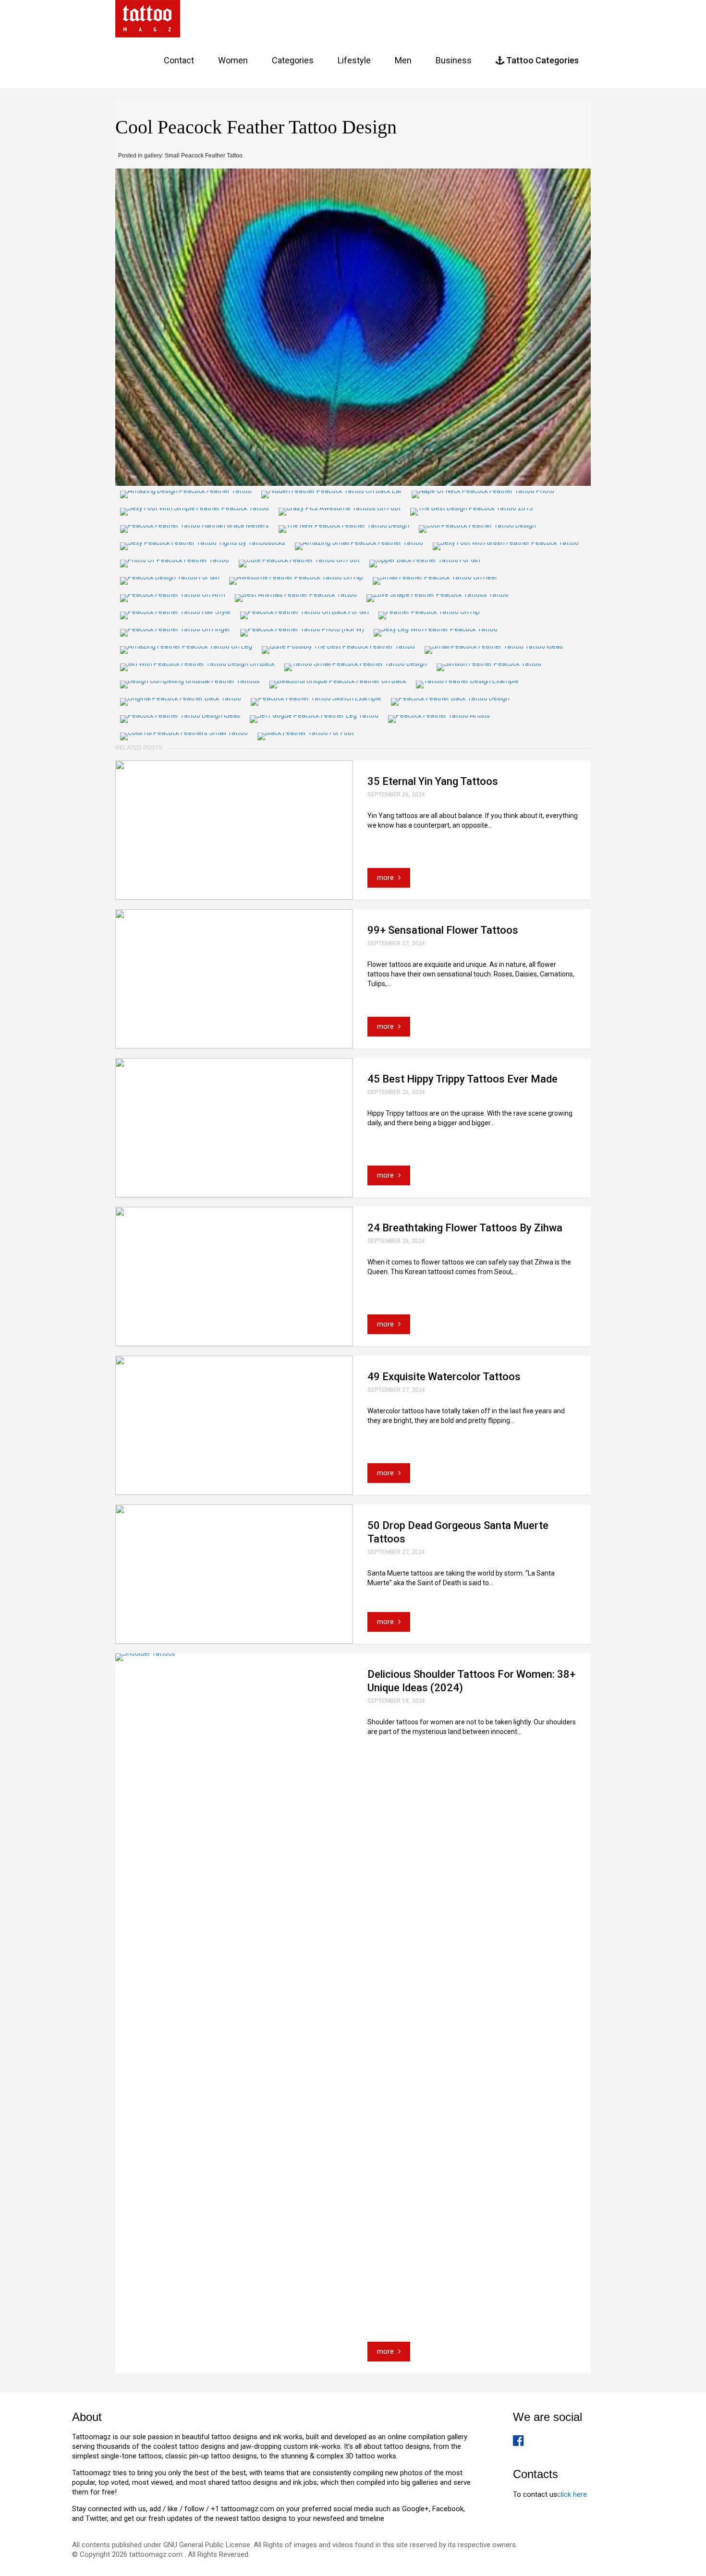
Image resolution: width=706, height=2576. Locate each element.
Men (403, 60)
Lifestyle (354, 60)
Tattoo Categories (542, 60)
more (386, 878)
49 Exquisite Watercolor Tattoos (444, 1377)
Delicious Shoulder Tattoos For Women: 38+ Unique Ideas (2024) (471, 1681)
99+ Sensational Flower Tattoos (443, 930)
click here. (573, 2494)
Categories (293, 60)
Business (454, 60)
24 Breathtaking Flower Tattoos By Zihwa (465, 1228)
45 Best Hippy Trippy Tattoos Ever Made (463, 1079)
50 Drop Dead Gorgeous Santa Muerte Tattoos (458, 1532)
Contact (179, 60)
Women (233, 60)
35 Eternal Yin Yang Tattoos (433, 781)
